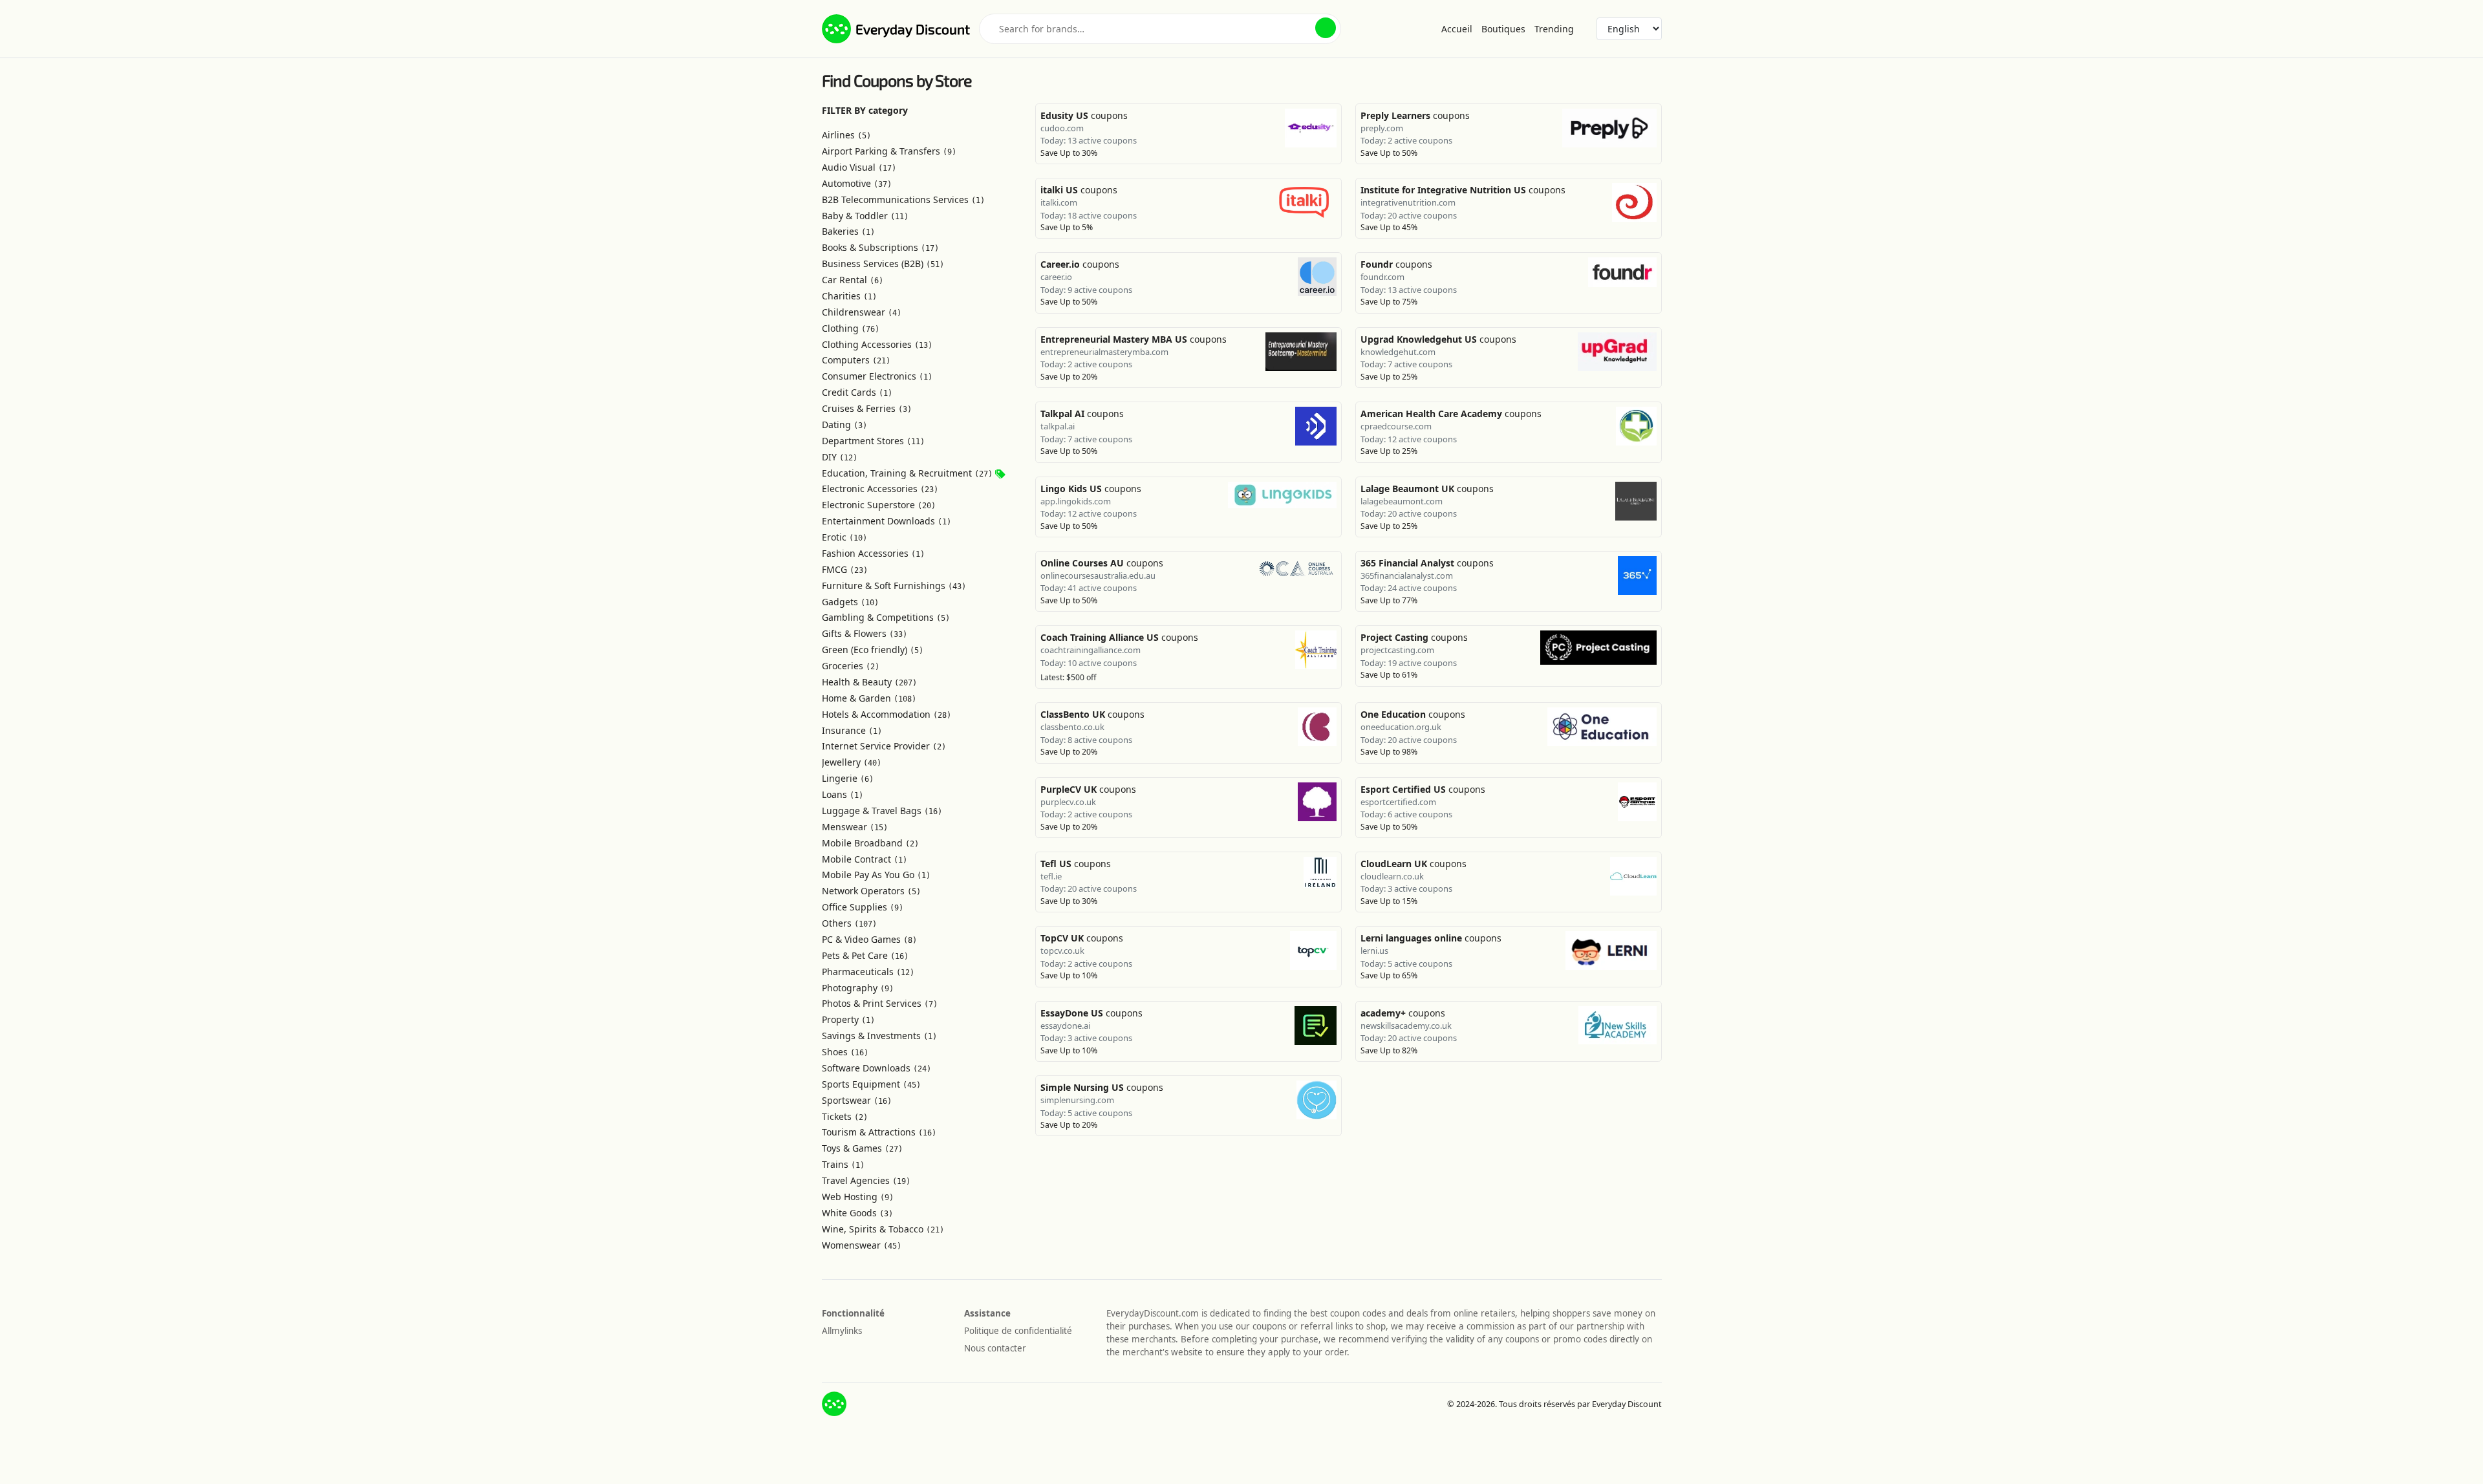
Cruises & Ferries (867, 408)
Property (848, 1019)
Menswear (855, 827)
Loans (843, 794)
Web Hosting (858, 1197)
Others (849, 923)
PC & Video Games (869, 939)
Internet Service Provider (884, 746)
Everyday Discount (913, 29)
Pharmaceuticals (868, 972)
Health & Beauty (869, 682)
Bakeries (848, 231)
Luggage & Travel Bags (882, 811)
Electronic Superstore (879, 505)
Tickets (845, 1116)
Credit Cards (857, 392)
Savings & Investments (879, 1036)
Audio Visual (859, 167)
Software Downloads (876, 1068)
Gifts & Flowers (865, 633)
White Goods (857, 1213)
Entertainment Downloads (887, 521)
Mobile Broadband (870, 843)
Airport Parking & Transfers (889, 151)
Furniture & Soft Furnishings (894, 586)
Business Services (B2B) (883, 263)
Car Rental (853, 280)
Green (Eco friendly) (873, 650)
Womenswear (862, 1245)
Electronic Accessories (880, 489)
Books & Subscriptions (880, 247)
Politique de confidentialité (1018, 1331)
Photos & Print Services (880, 1003)
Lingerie (848, 778)
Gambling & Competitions (886, 617)
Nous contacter (995, 1348)
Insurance (852, 730)
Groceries (851, 666)
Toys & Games (862, 1148)
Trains (843, 1164)
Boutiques (1503, 29)
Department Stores (873, 441)
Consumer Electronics (877, 376)
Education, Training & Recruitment (907, 473)
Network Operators (871, 891)
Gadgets (850, 602)
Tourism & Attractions (879, 1132)
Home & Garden (869, 698)
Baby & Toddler (865, 216)
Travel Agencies (866, 1180)
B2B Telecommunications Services (903, 199)
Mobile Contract (865, 859)
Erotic (844, 537)
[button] (1326, 28)
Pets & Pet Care (865, 955)
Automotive (857, 183)
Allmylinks (842, 1331)
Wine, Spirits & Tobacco (883, 1229)
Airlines (846, 135)
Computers (856, 360)
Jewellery (852, 762)
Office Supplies (863, 907)
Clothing (851, 328)
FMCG (845, 569)
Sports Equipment (871, 1084)
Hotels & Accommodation (887, 714)
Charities (849, 296)
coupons (1084, 115)
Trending (1554, 29)
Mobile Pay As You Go (876, 875)
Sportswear (857, 1100)
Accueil (1457, 29)
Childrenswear (862, 312)
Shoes (845, 1052)
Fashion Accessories (873, 553)
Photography (858, 988)
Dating (844, 425)
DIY (840, 457)
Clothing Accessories (877, 344)
